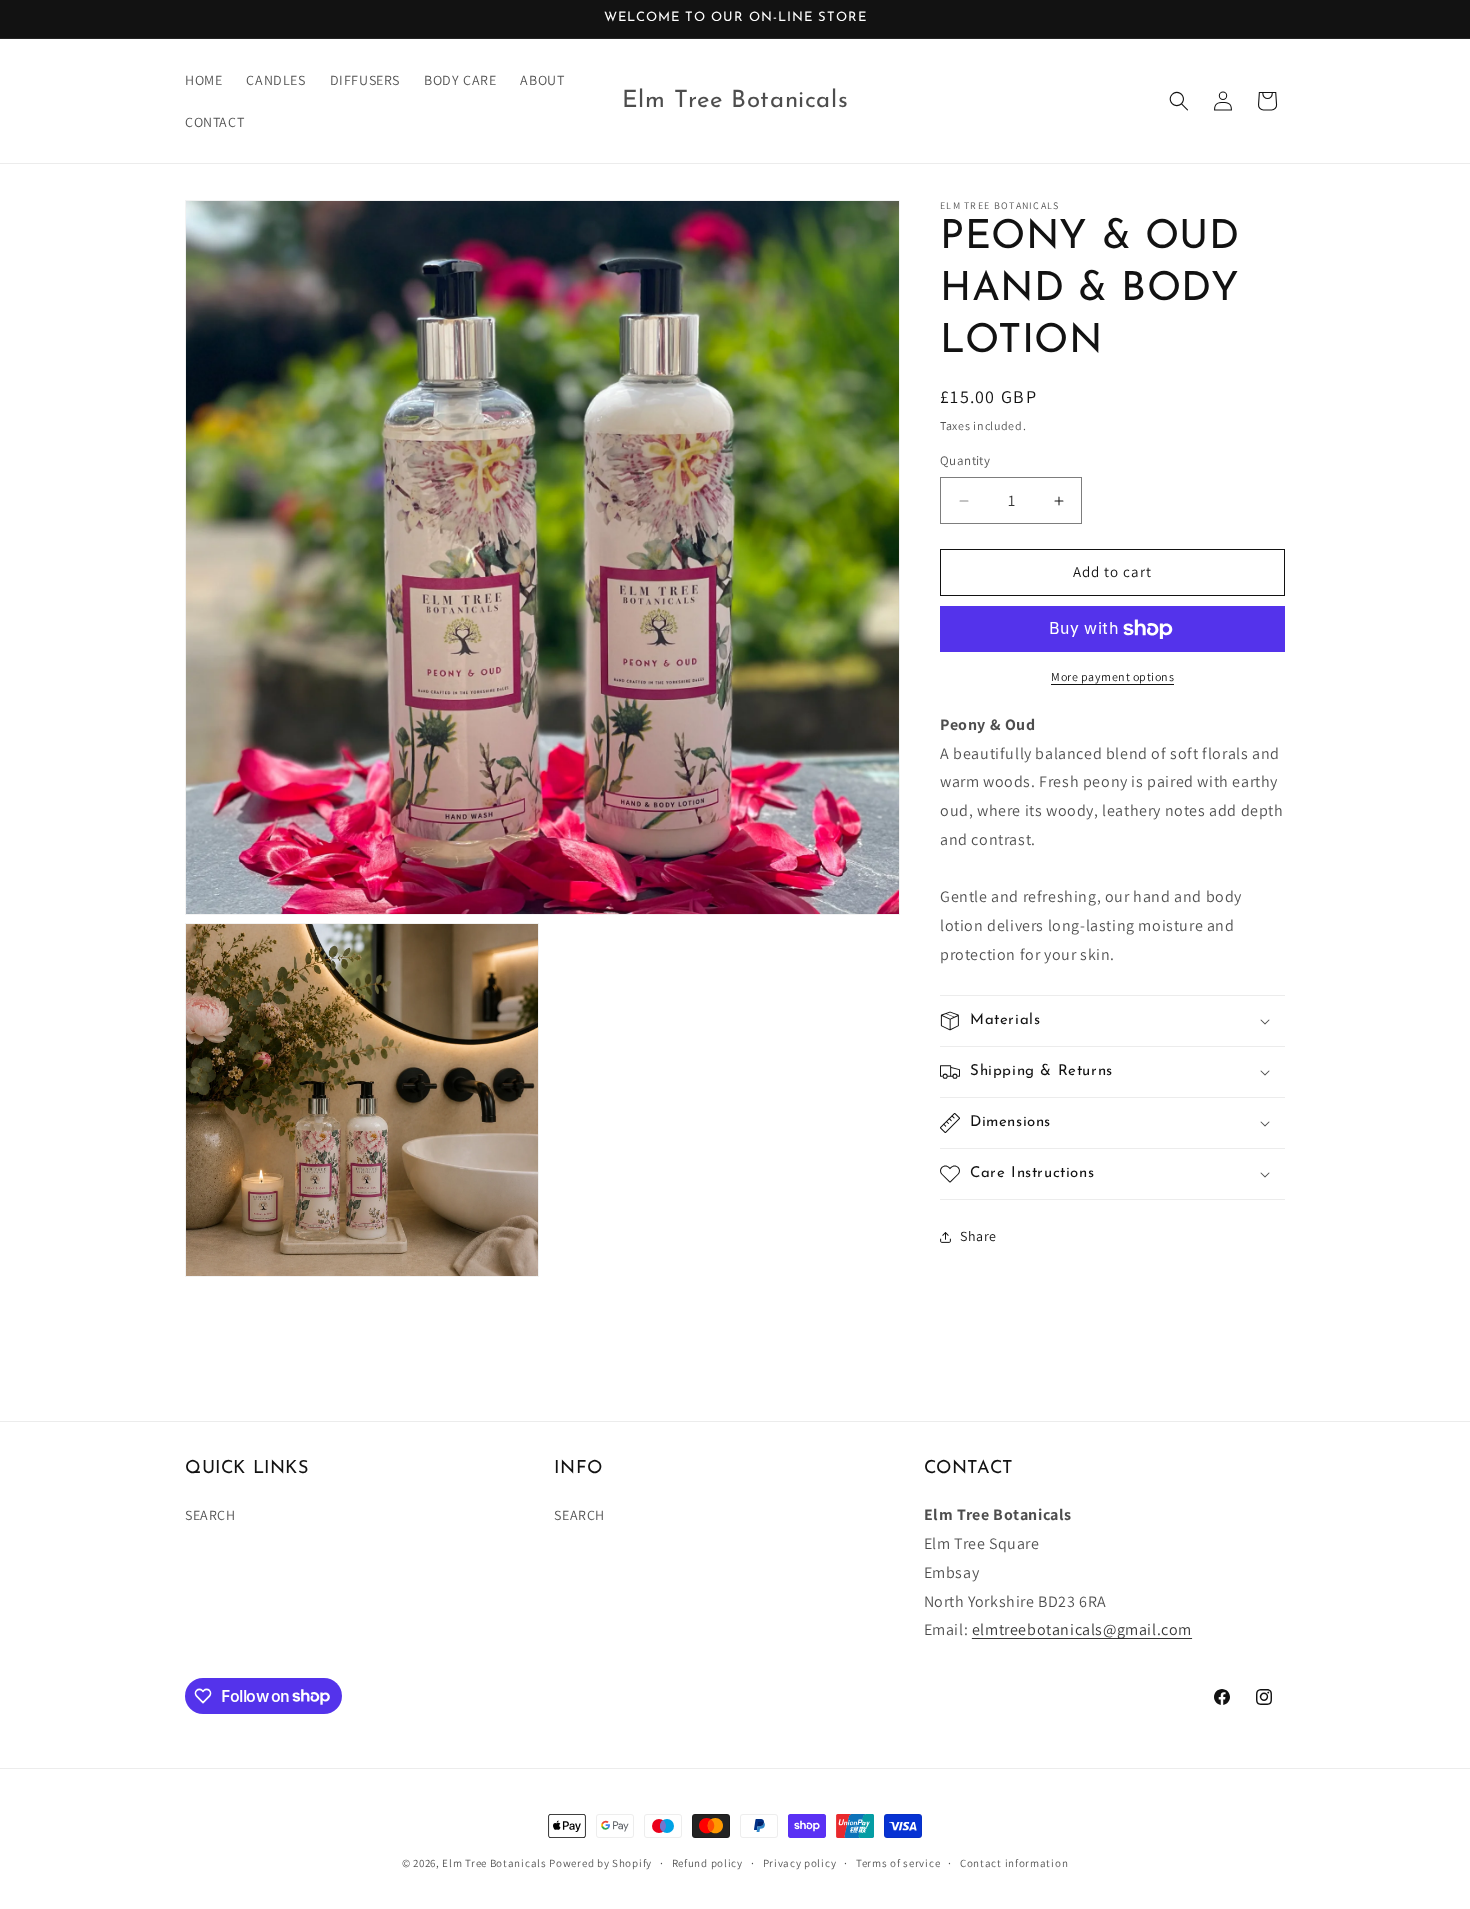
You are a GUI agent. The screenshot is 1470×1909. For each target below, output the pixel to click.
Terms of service (898, 1862)
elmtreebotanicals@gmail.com (1082, 1630)
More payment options (1112, 676)
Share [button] (978, 1237)
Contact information (1014, 1862)
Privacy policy (800, 1862)
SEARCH (210, 1516)
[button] (1179, 101)
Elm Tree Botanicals (494, 1863)
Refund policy (707, 1862)
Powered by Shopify (600, 1863)
